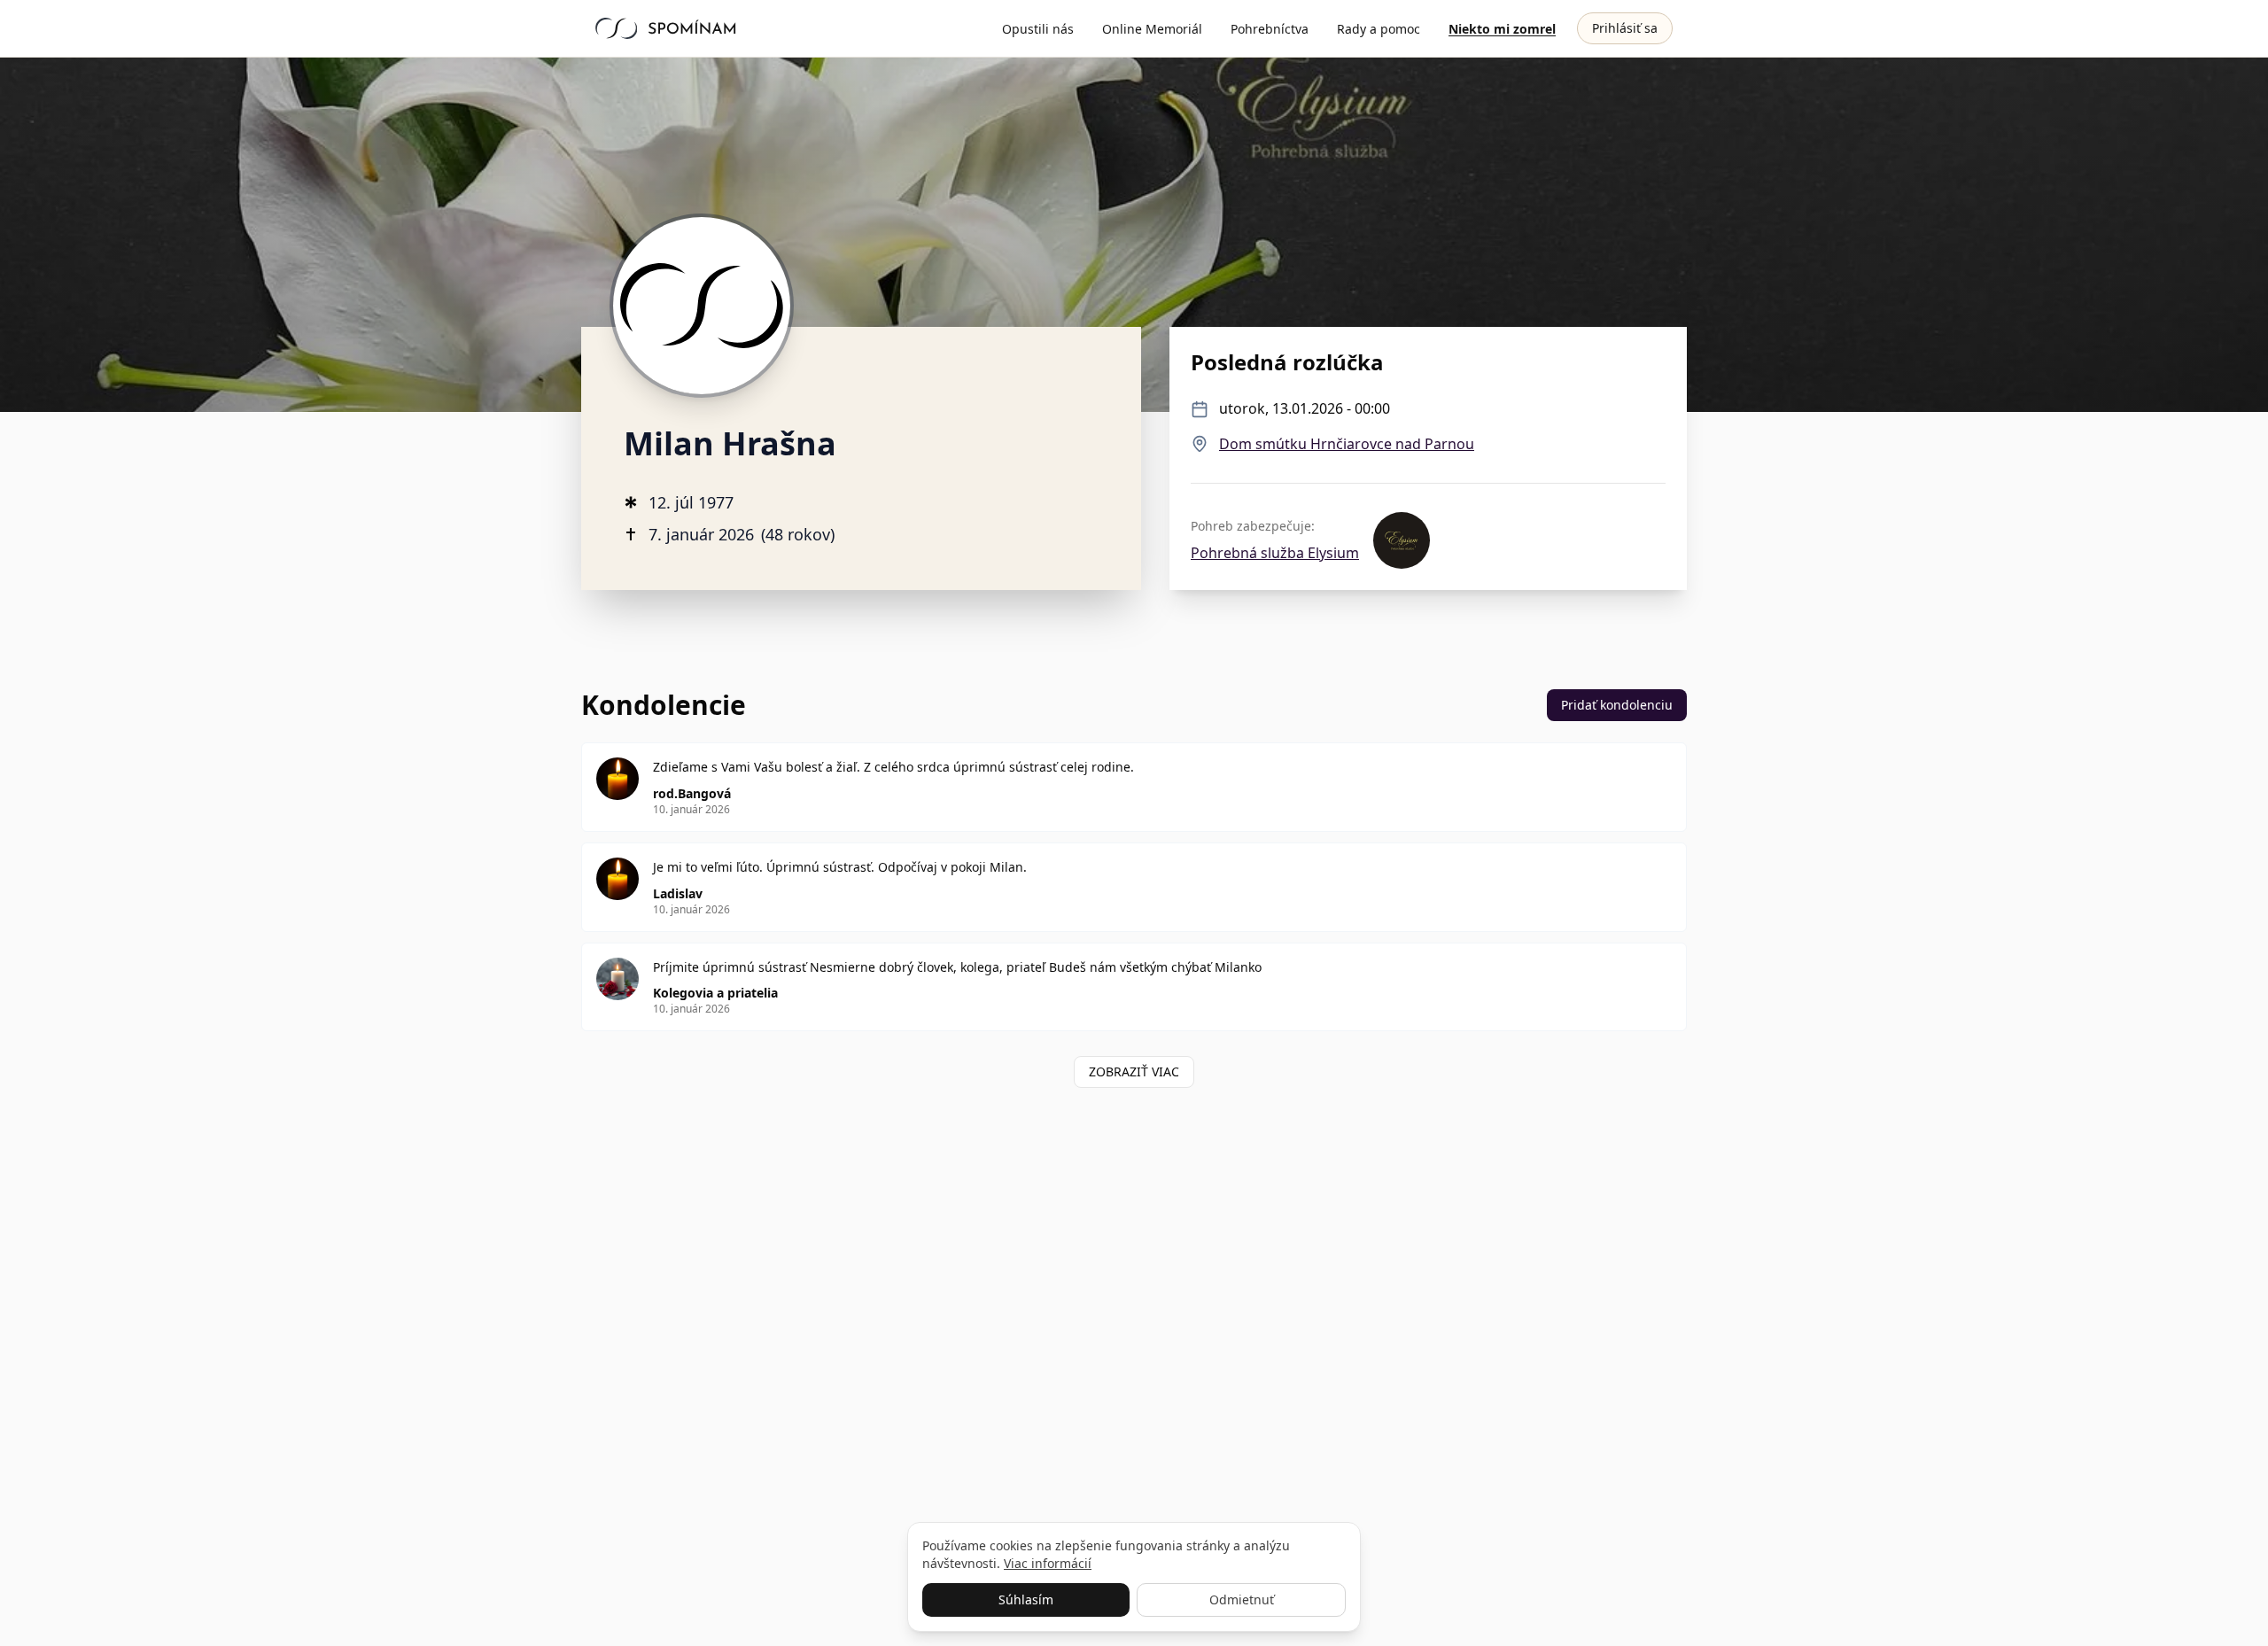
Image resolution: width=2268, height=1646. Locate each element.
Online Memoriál (1152, 29)
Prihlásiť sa (1625, 28)
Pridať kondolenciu (1617, 705)
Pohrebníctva (1270, 29)
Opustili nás (1038, 29)
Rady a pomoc (1379, 29)
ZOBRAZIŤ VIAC (1134, 1071)
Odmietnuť (1242, 1599)
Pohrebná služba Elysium (1275, 553)
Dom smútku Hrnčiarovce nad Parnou (1347, 444)
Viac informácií (1048, 1563)
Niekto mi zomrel (1502, 29)
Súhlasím (1026, 1599)
